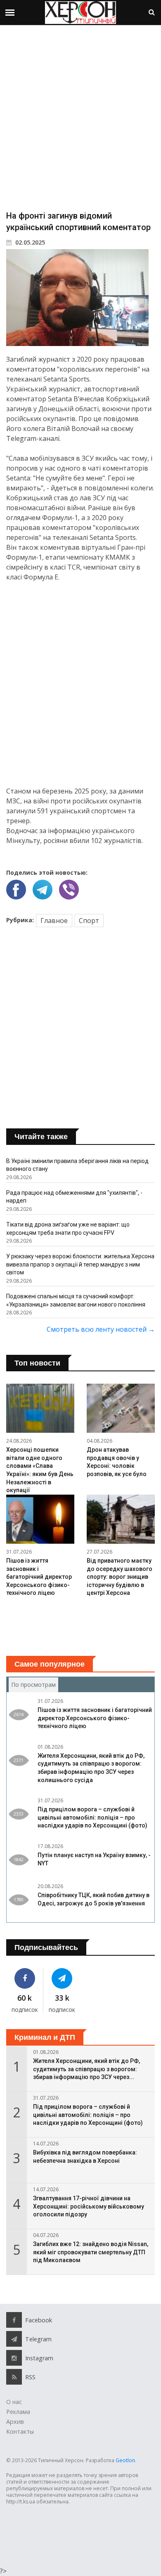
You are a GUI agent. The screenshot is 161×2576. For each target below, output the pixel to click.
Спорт (89, 921)
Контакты (20, 2431)
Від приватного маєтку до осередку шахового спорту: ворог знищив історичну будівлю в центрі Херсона (120, 1577)
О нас (14, 2402)
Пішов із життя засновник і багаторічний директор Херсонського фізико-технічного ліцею (39, 1577)
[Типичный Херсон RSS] (14, 2377)
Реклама (18, 2412)
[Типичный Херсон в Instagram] (14, 2358)
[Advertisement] (80, 117)
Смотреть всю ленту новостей (101, 1329)
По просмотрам (35, 1685)
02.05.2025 (29, 242)
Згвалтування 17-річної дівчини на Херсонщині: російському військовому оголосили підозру (89, 2206)
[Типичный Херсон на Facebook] (25, 1978)
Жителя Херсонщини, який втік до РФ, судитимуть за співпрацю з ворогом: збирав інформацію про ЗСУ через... (86, 2069)
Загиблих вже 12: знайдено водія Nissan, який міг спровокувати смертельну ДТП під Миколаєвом (91, 2252)
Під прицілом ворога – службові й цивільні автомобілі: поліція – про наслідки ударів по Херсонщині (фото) (92, 1817)
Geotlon (125, 2460)
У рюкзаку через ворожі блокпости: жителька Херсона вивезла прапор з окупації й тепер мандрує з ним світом (80, 1264)
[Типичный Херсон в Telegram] (62, 1978)
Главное (54, 921)
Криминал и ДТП (45, 2037)
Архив (15, 2422)
